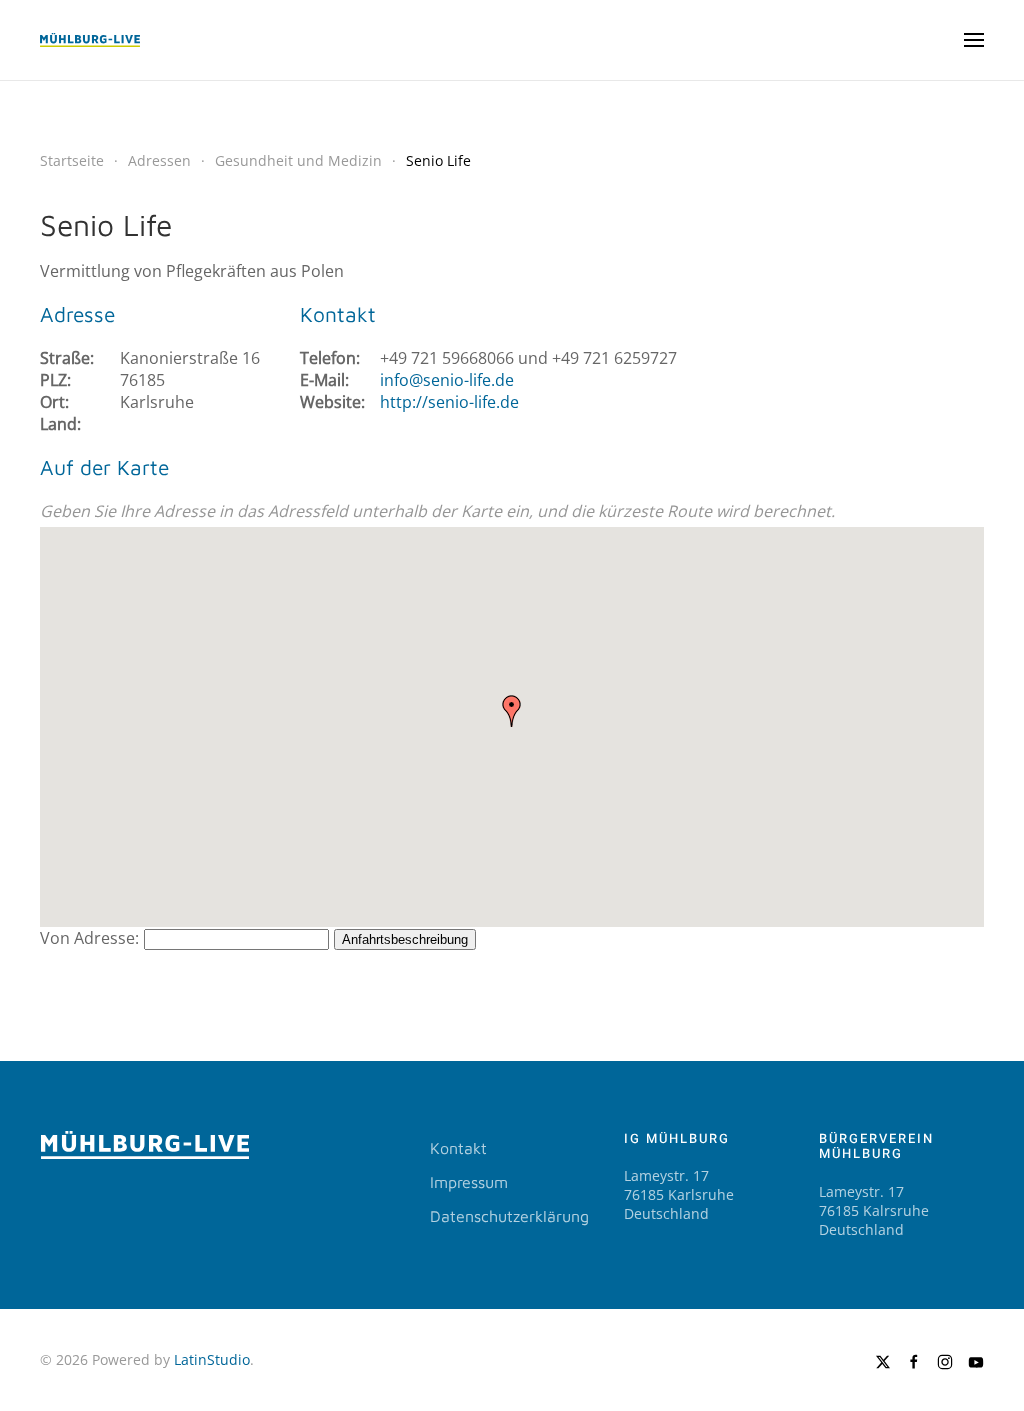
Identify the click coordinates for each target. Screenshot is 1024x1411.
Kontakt (458, 1148)
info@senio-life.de (447, 380)
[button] (974, 40)
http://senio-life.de (449, 402)
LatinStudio (212, 1359)
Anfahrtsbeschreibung (405, 939)
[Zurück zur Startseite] (90, 40)
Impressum (469, 1182)
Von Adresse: (89, 938)
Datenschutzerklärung (509, 1216)
